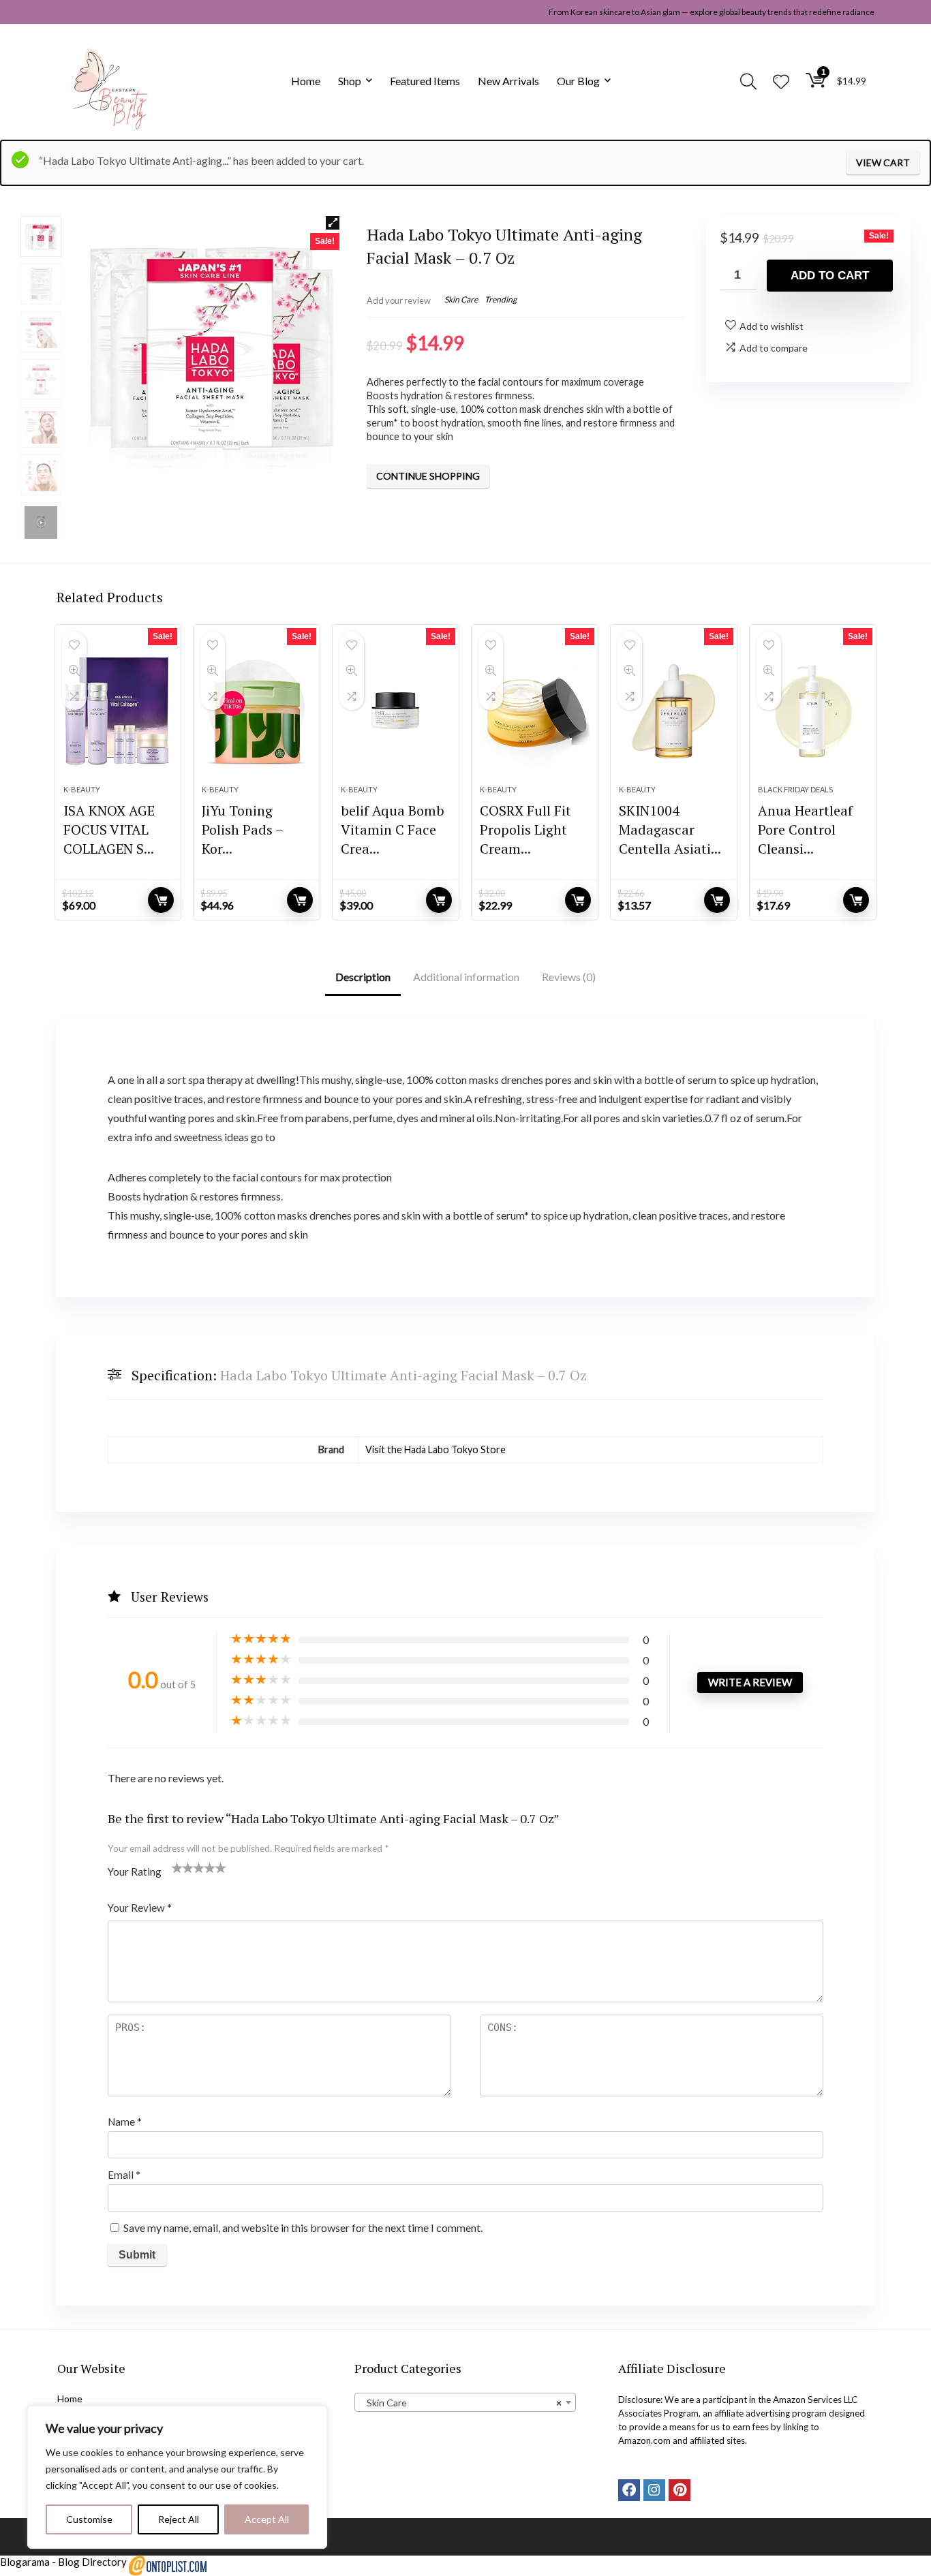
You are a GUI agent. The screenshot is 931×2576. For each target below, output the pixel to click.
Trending (501, 299)
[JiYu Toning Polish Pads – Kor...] (257, 711)
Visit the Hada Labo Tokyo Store (436, 1449)
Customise (89, 2519)
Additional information (466, 977)
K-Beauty (82, 789)
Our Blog (578, 81)
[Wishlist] (781, 82)
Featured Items (425, 81)
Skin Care (461, 299)
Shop (350, 81)
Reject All (179, 2519)
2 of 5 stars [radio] (183, 1867)
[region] (177, 2477)
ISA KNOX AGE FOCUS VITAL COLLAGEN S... (109, 829)
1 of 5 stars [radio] (177, 1867)
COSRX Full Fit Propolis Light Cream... (525, 829)
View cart (883, 162)
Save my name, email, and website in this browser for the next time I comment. (303, 2228)
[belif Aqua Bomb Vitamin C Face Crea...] (396, 711)
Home (306, 81)
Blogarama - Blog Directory (63, 2562)
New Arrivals (508, 81)
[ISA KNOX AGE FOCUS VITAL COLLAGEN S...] (118, 711)
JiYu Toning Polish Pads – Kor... (242, 829)
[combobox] (465, 2402)
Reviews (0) (569, 977)
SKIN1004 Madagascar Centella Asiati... (670, 829)
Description (363, 977)
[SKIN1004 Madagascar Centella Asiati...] (674, 711)
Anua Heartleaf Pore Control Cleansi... (805, 829)
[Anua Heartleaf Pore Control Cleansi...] (813, 711)
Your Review (140, 1908)
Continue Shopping (428, 476)
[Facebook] (629, 2490)
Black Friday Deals (795, 789)
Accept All (267, 2519)
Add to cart (830, 276)
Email (124, 2175)
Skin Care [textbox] (461, 2403)
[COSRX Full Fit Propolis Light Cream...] (535, 711)
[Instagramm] (654, 2490)
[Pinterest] (680, 2490)
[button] (333, 223)
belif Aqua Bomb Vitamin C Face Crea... (393, 829)
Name (125, 2122)
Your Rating (135, 1872)
